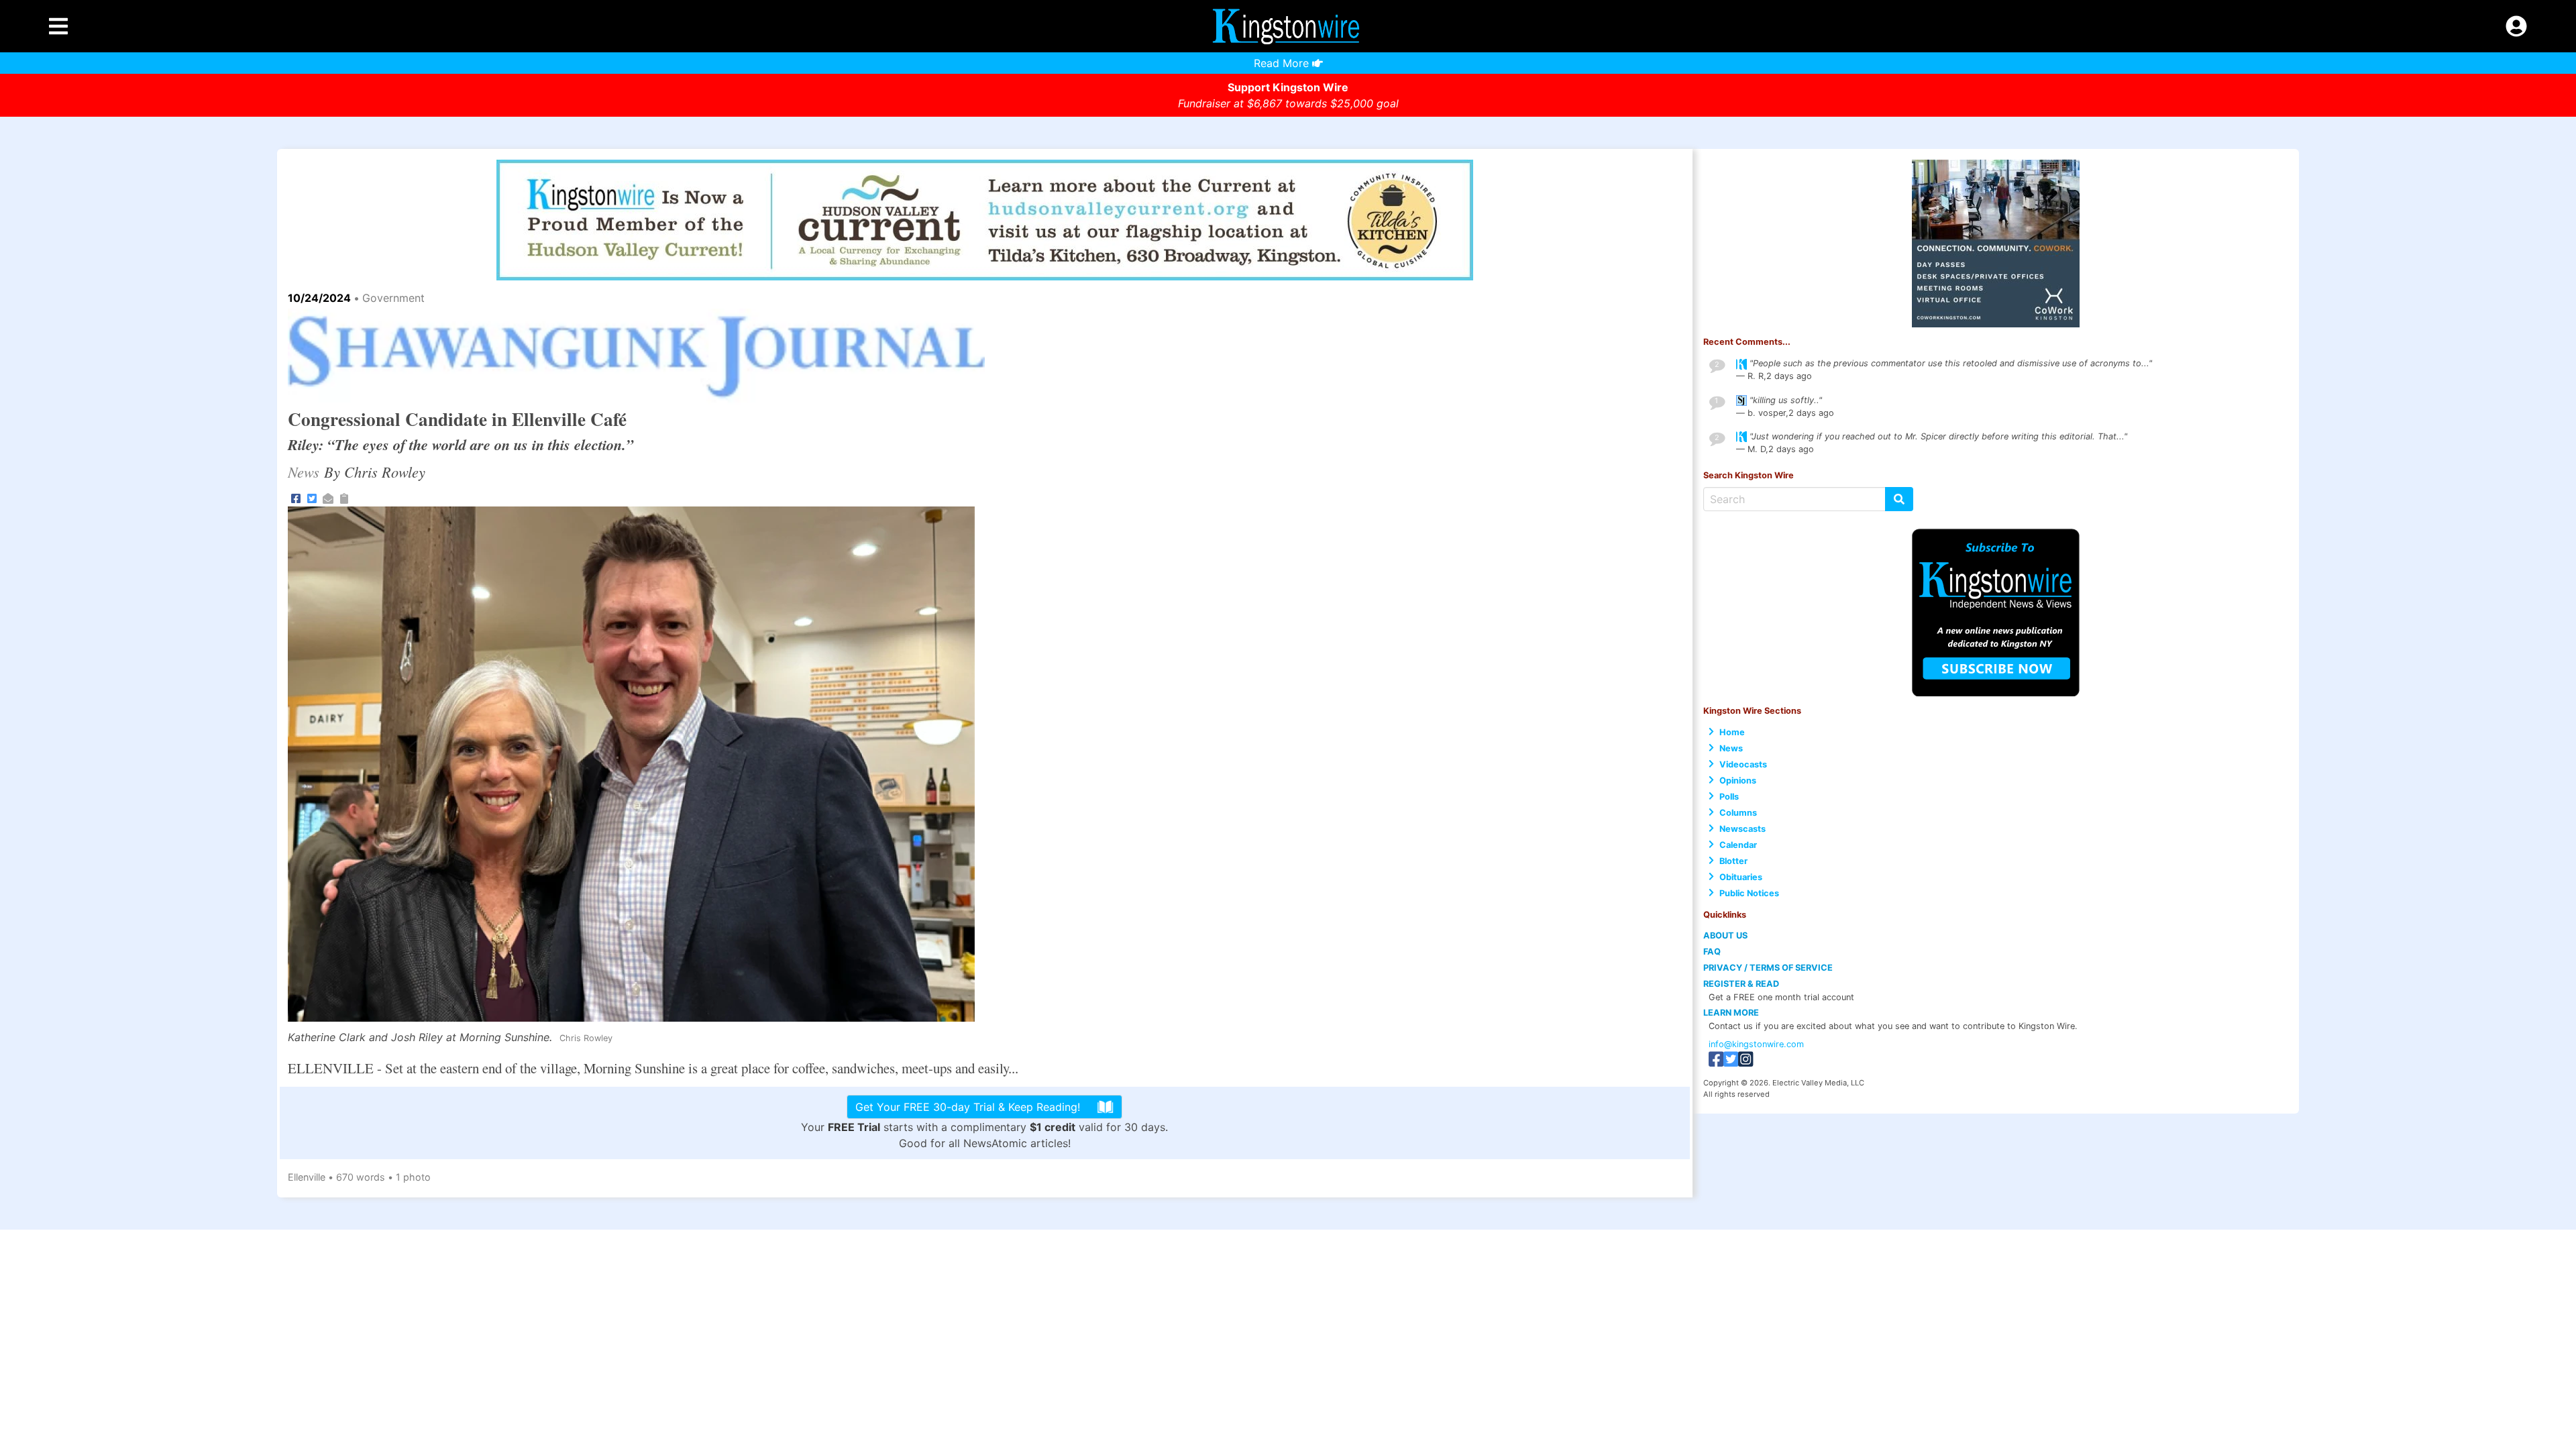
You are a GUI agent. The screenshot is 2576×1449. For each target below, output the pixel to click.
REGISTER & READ (1741, 984)
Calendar (1738, 845)
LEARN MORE (1731, 1013)
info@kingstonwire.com (1756, 1044)
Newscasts (1742, 829)
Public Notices (1749, 893)
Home (1732, 732)
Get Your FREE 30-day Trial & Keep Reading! (968, 1107)
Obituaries (1741, 877)
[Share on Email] (328, 497)
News (1731, 748)
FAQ (1712, 952)
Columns (1738, 813)
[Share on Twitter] (312, 497)
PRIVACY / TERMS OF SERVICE (1768, 968)
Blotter (1733, 861)
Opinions (1738, 781)
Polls (1729, 797)
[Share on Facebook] (296, 497)
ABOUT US (1725, 935)
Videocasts (1743, 764)
